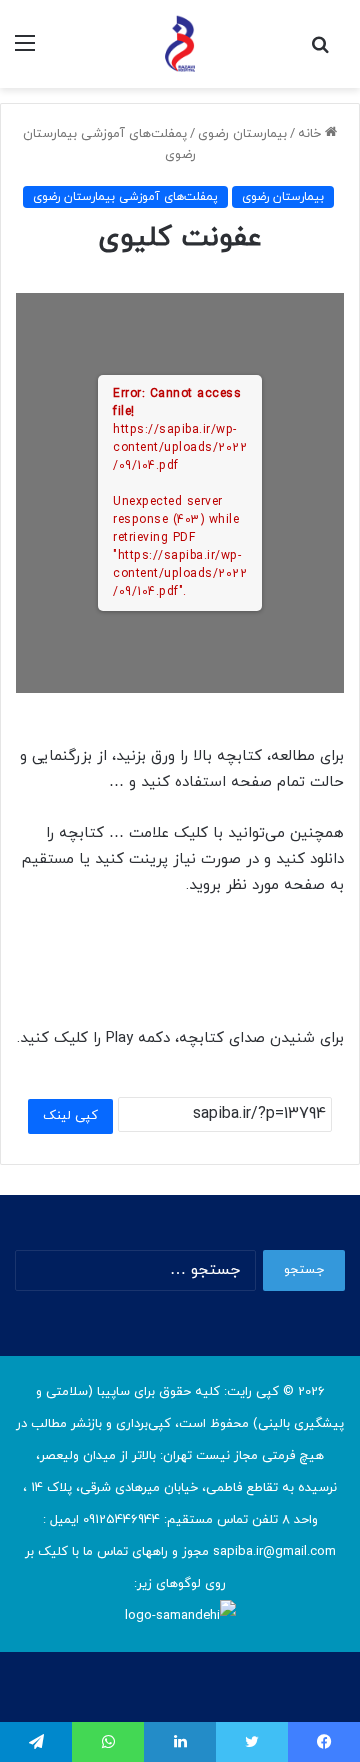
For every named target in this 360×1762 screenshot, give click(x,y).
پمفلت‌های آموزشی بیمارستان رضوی (125, 197)
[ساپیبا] (179, 44)
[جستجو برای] (320, 51)
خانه (311, 134)
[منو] (25, 51)
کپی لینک (70, 1116)
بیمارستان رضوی (242, 134)
